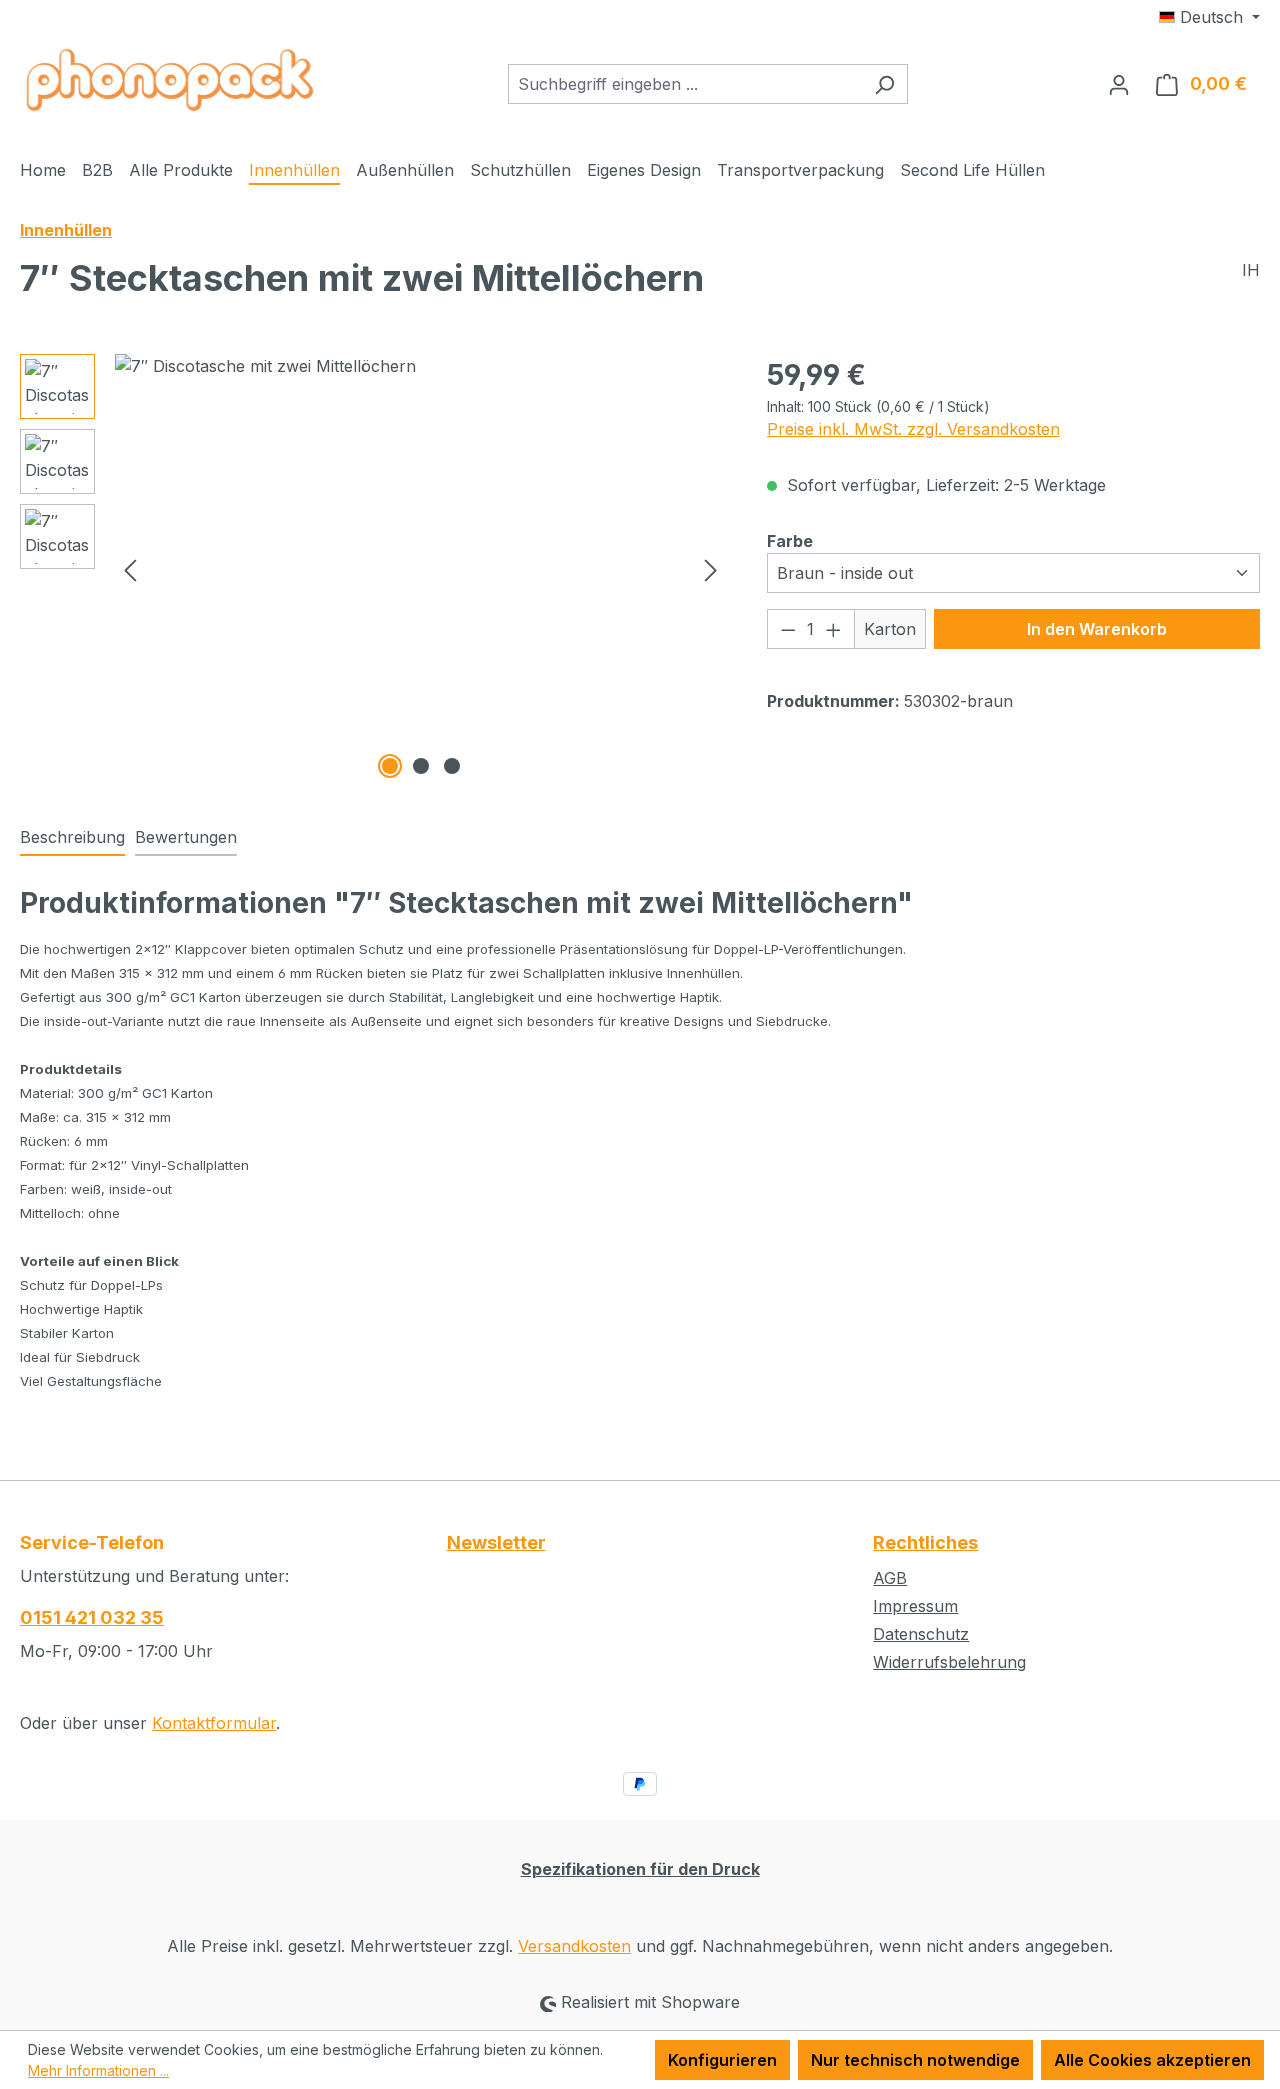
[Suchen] (884, 84)
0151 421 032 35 (92, 1617)
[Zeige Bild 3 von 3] (452, 766)
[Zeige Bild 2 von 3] (421, 766)
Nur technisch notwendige (915, 2060)
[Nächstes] (711, 568)
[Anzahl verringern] (788, 629)
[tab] (72, 838)
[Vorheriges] (130, 568)
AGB (890, 1578)
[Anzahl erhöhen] (834, 629)
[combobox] (685, 84)
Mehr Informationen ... (98, 2070)
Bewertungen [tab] (186, 837)
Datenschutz (921, 1634)
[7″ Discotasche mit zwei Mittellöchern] (420, 569)
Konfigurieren (722, 2060)
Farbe (790, 540)
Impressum (915, 1606)
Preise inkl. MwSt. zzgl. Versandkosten (913, 429)
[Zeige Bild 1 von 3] (390, 766)
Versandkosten (574, 1946)
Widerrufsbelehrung (949, 1662)
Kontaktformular (214, 1723)
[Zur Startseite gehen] (170, 80)
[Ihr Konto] (1119, 84)
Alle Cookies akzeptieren (1152, 2060)
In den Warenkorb (1097, 629)
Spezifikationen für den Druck (640, 1869)
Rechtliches (925, 1542)
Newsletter (496, 1542)
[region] (373, 569)
